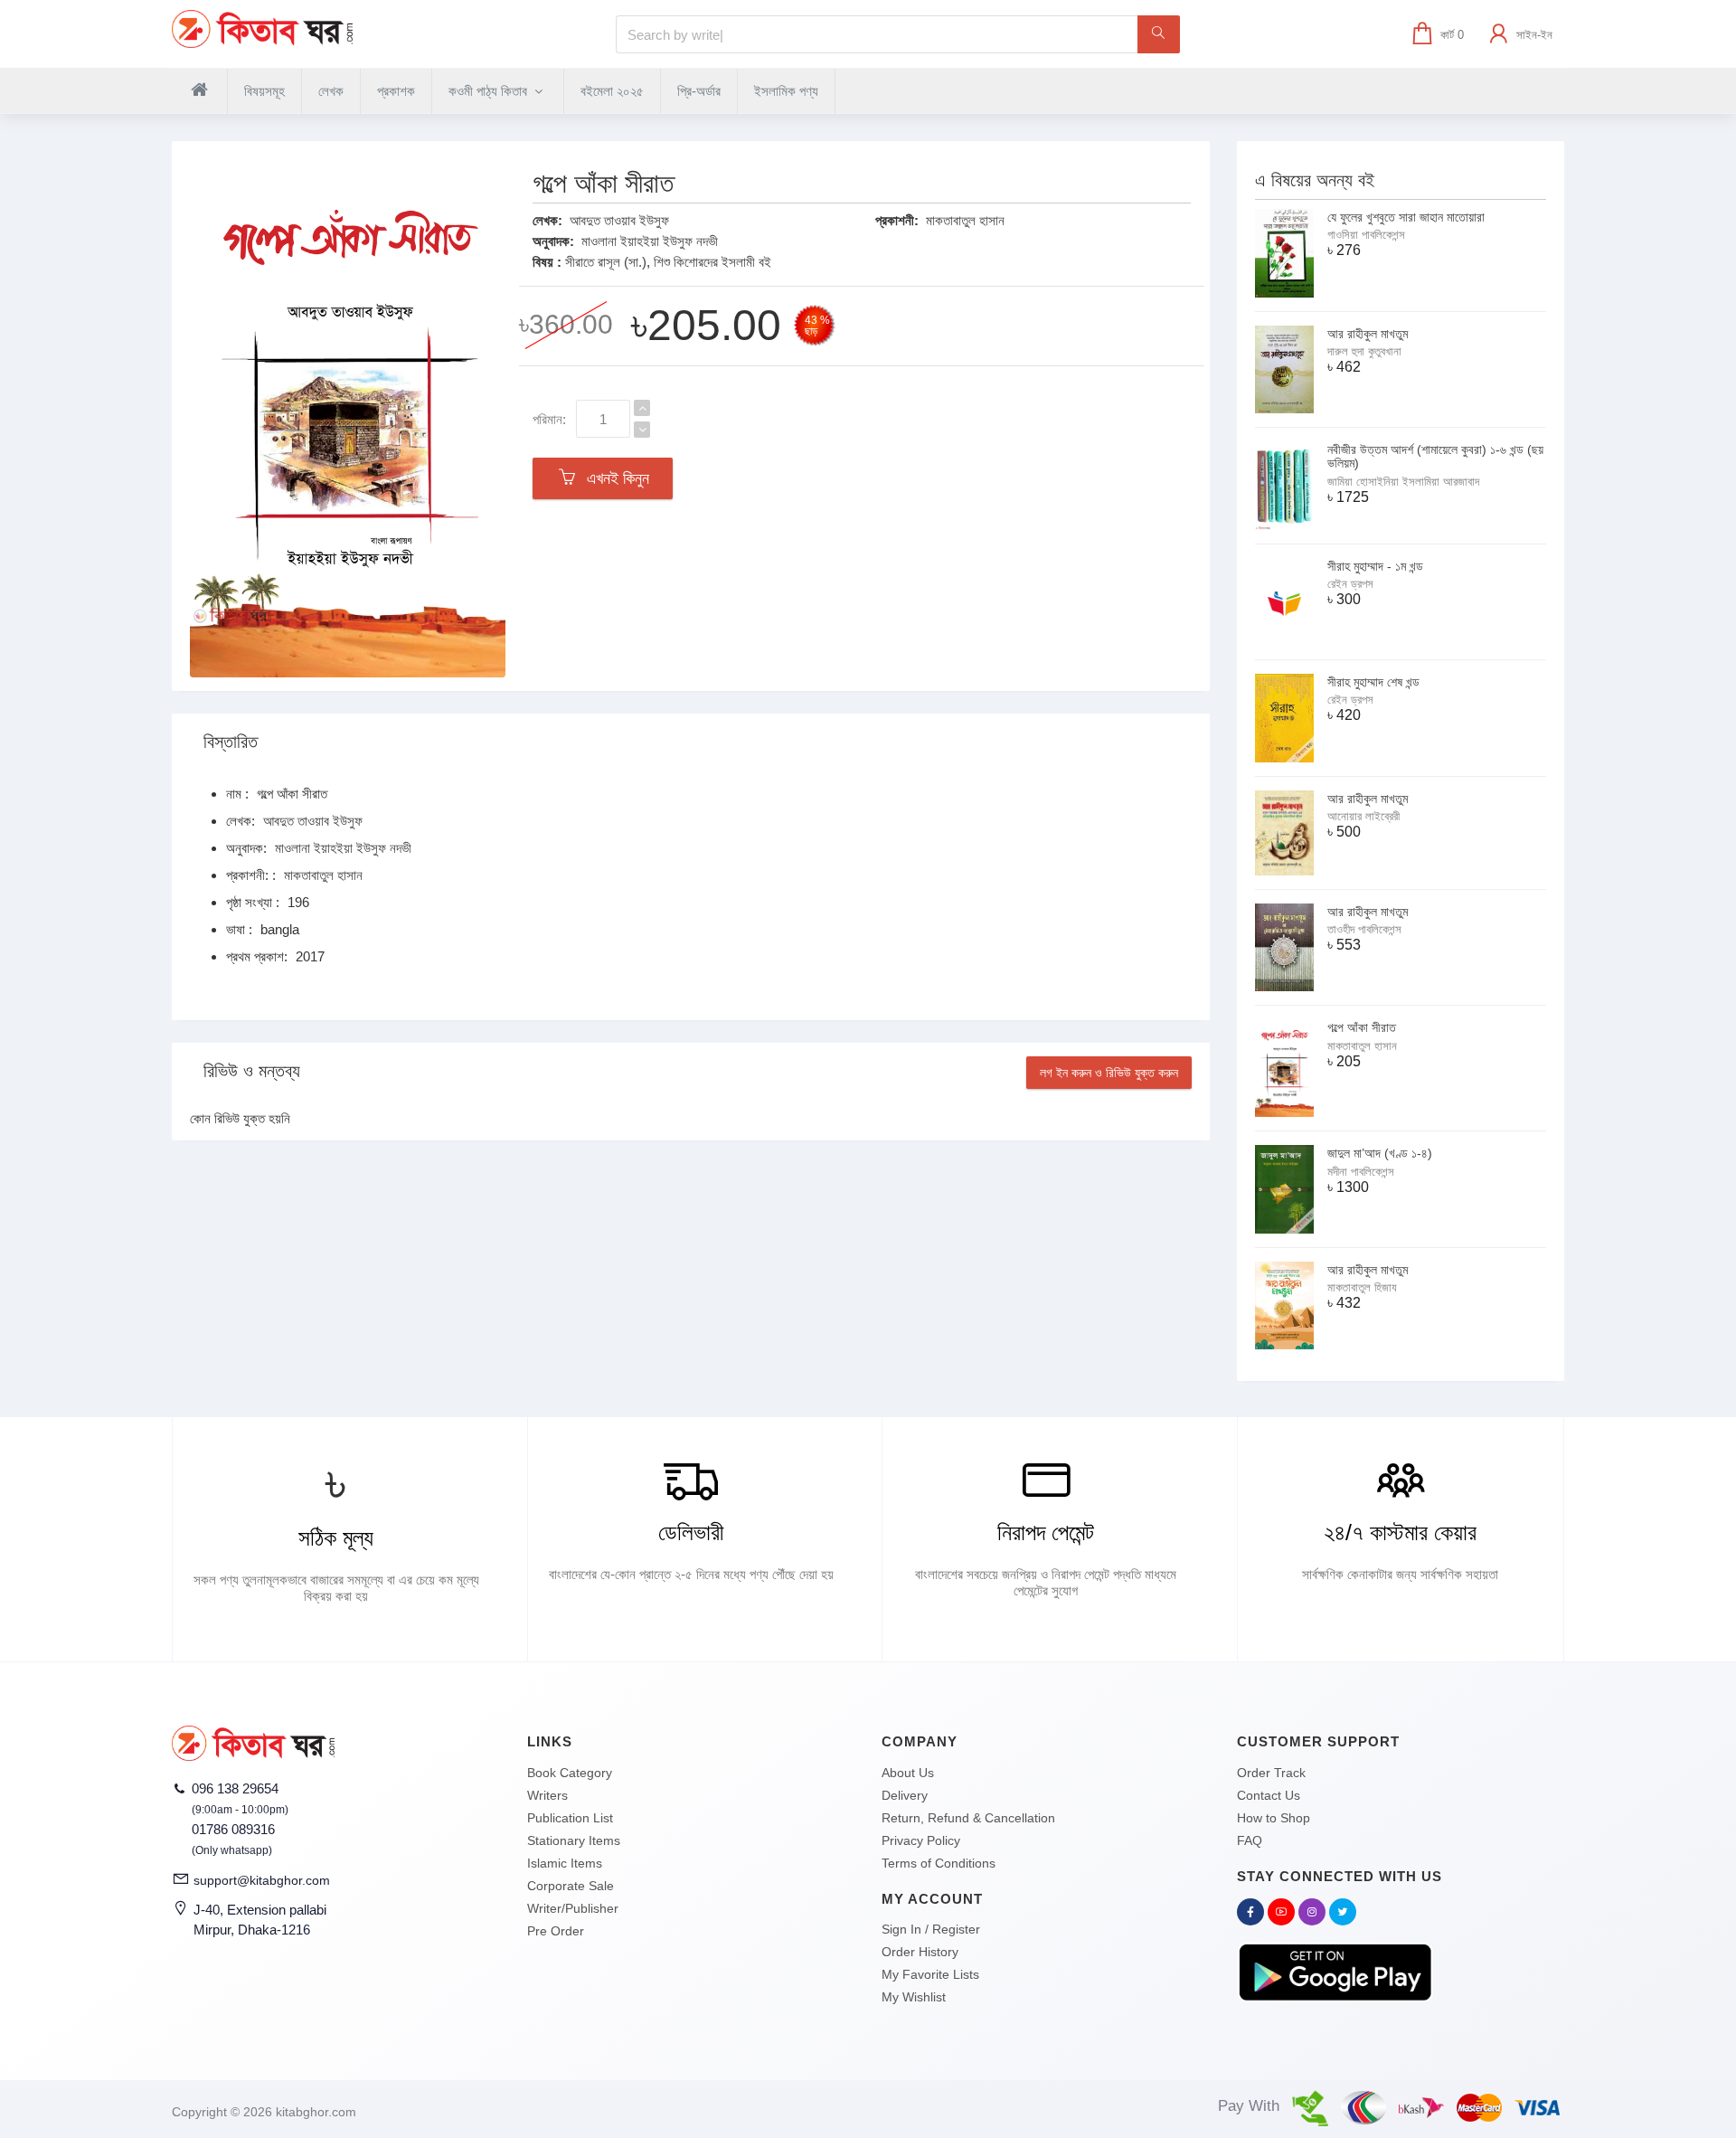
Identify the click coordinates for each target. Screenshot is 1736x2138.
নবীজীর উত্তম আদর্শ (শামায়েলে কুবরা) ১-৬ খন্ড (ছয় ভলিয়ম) (1435, 456)
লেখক (331, 91)
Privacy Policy (921, 1840)
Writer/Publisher (573, 1908)
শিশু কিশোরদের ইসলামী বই (712, 262)
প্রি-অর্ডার (699, 91)
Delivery (905, 1795)
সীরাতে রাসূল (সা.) (606, 262)
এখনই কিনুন (613, 478)
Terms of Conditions (939, 1863)
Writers (547, 1795)
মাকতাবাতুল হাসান (965, 220)
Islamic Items (565, 1863)
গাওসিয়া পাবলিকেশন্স (1366, 235)
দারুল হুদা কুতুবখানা (1364, 351)
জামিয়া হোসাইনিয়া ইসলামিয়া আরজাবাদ (1403, 482)
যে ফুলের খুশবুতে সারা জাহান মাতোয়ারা (1406, 217)
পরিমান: (549, 419)
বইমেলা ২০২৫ (612, 91)
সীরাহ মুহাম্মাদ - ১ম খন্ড (1375, 566)
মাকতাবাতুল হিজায (1362, 1287)
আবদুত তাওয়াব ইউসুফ (619, 220)
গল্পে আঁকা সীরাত (1362, 1027)
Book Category (570, 1773)
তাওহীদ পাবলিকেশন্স (1364, 929)
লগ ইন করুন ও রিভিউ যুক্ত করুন (1109, 1073)
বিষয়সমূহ (264, 91)
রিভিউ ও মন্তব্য (252, 1071)
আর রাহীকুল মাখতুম (1368, 334)
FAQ (1250, 1840)
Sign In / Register (931, 1929)
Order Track (1271, 1773)
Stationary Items (574, 1840)
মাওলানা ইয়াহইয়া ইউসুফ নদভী (650, 241)
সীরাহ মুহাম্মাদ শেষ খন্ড (1373, 682)
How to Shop (1274, 1818)
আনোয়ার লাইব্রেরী (1363, 816)
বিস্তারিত (231, 742)
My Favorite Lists (930, 1974)
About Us (908, 1773)
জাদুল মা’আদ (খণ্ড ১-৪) (1380, 1153)
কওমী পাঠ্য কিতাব (490, 91)
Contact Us (1269, 1795)
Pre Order (556, 1931)
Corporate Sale (571, 1886)
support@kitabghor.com (262, 1880)
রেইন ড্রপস (1350, 584)
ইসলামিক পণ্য (786, 91)
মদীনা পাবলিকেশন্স (1361, 1172)
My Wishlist (914, 1997)
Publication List (570, 1818)
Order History (920, 1952)
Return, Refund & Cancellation (968, 1818)
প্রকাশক (396, 91)
